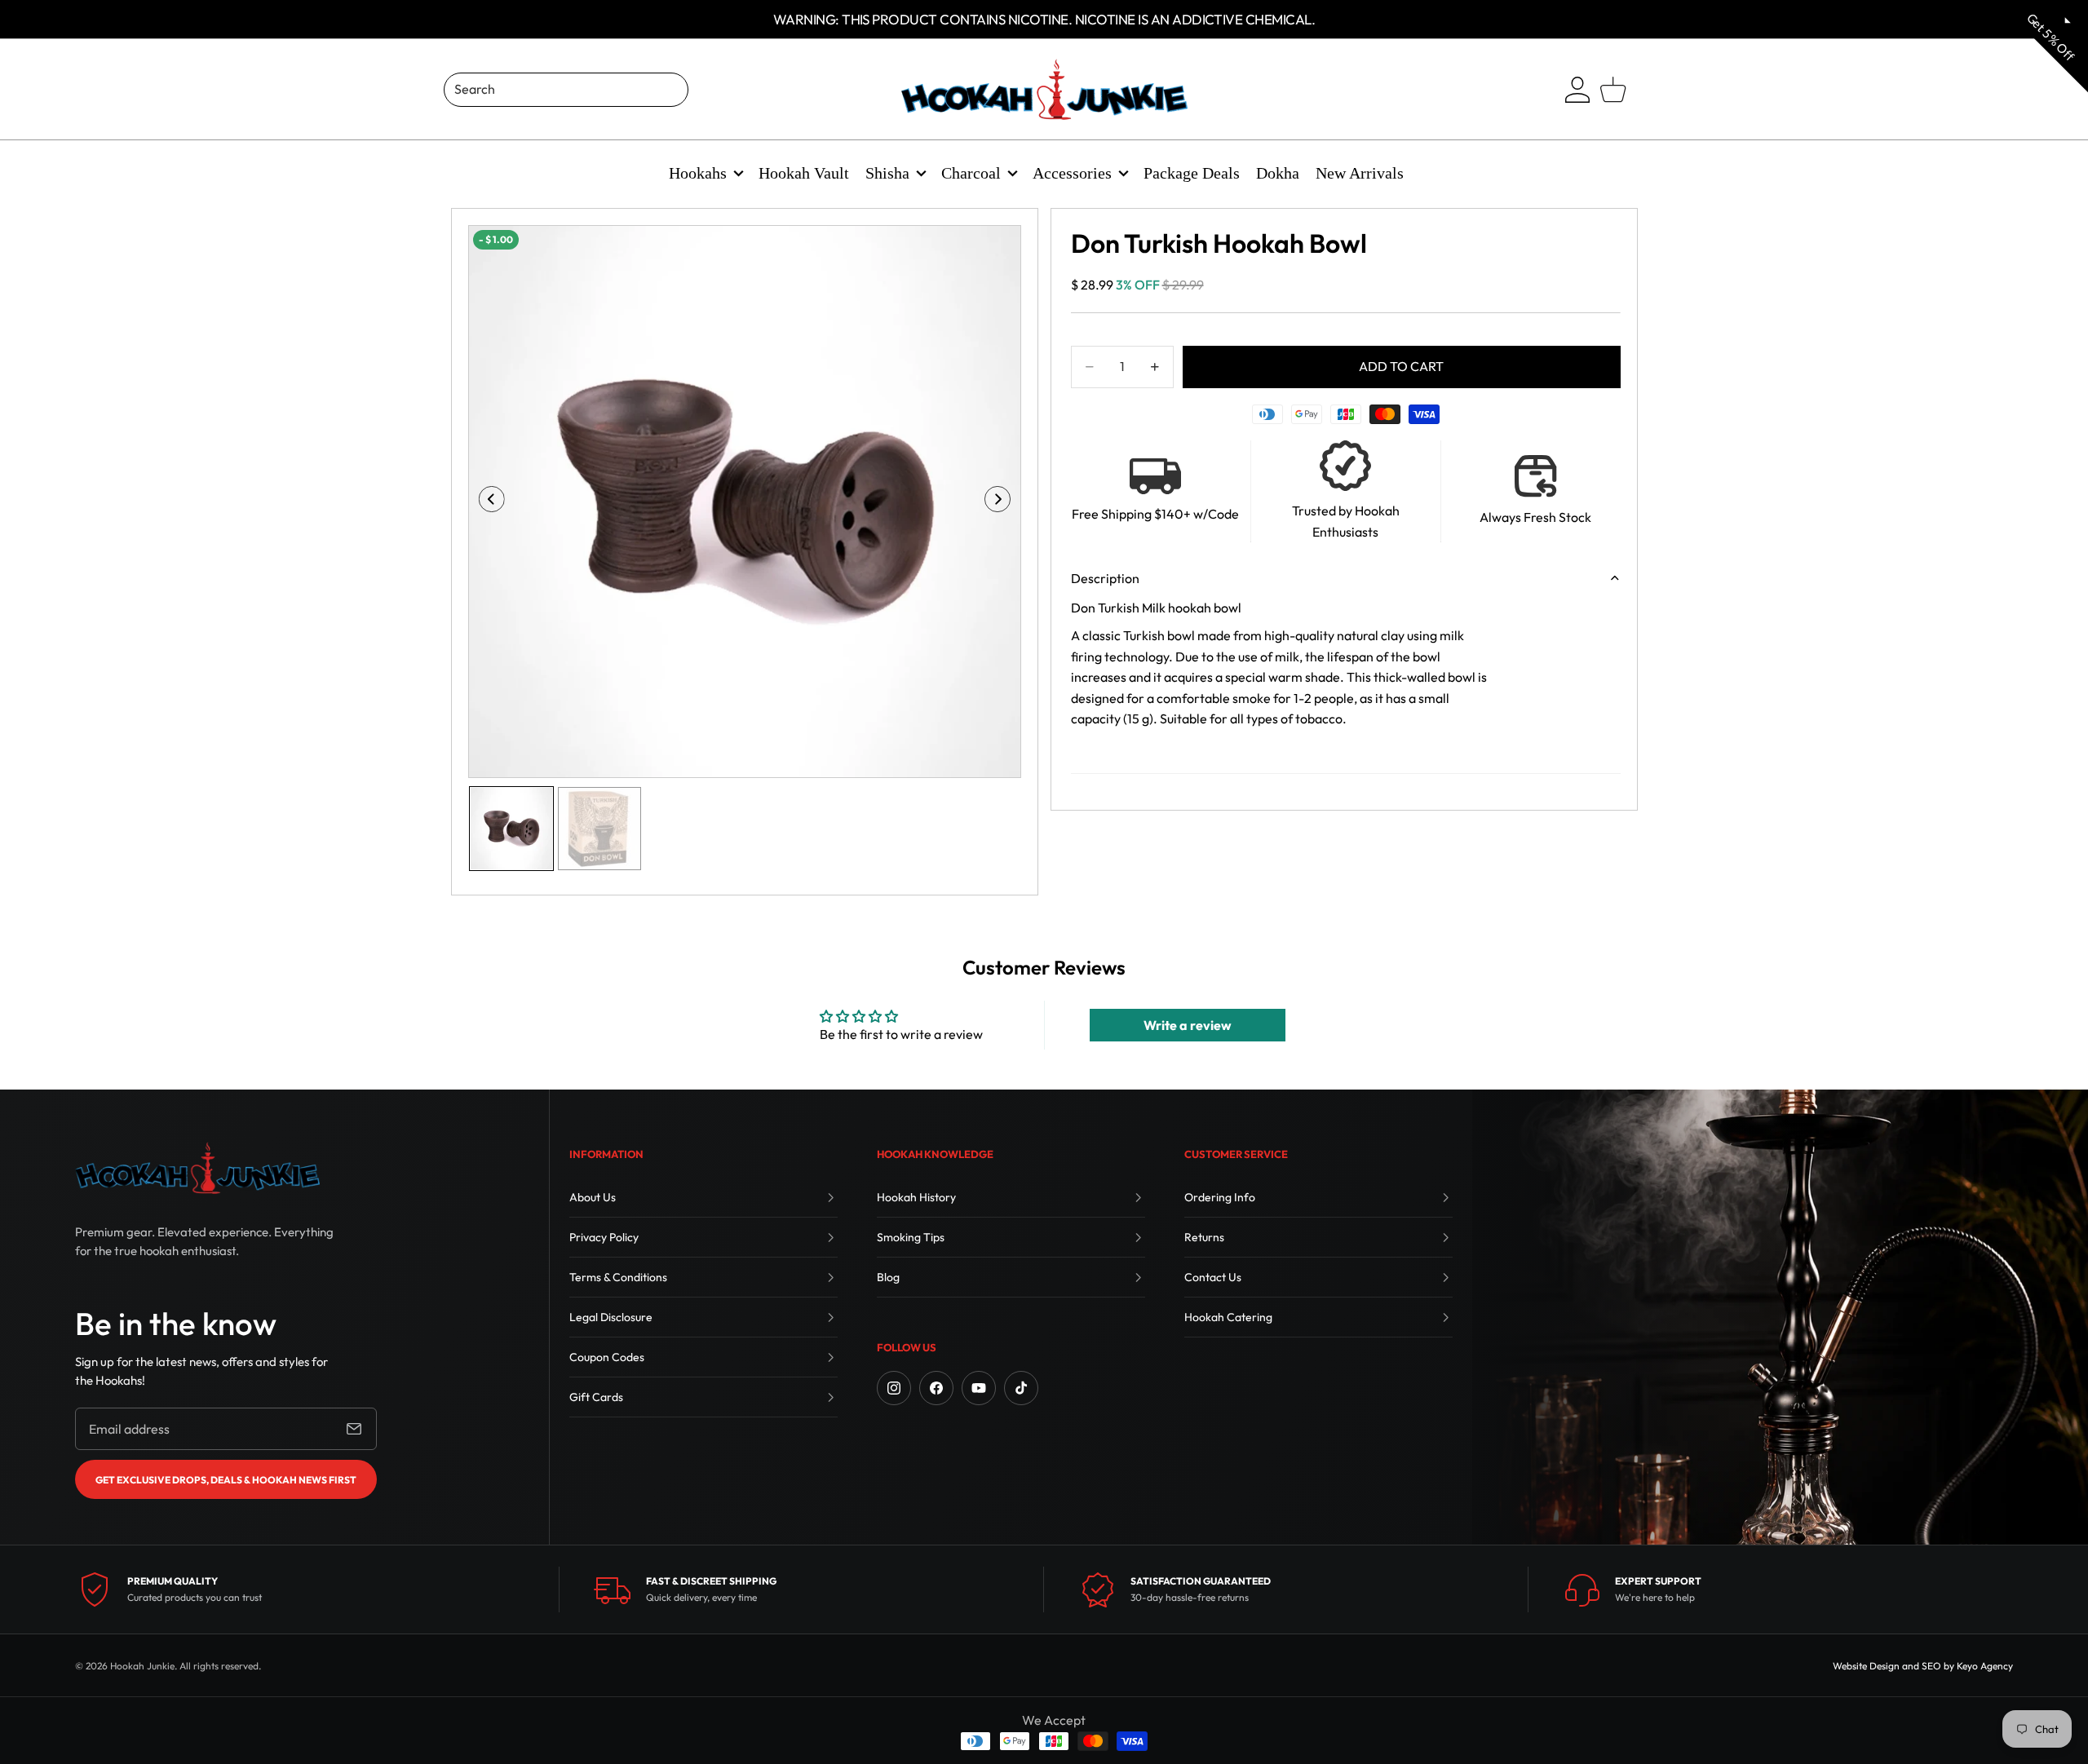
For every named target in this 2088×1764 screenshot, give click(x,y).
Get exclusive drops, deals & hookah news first (226, 1480)
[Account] (1577, 90)
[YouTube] (979, 1388)
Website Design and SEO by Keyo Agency (1923, 1666)
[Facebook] (936, 1388)
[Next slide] (1003, 502)
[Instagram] (894, 1388)
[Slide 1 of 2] (511, 829)
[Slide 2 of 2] (599, 829)
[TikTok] (1021, 1388)
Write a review (1188, 1025)
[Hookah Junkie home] (197, 1168)
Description (1105, 578)
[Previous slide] (487, 502)
